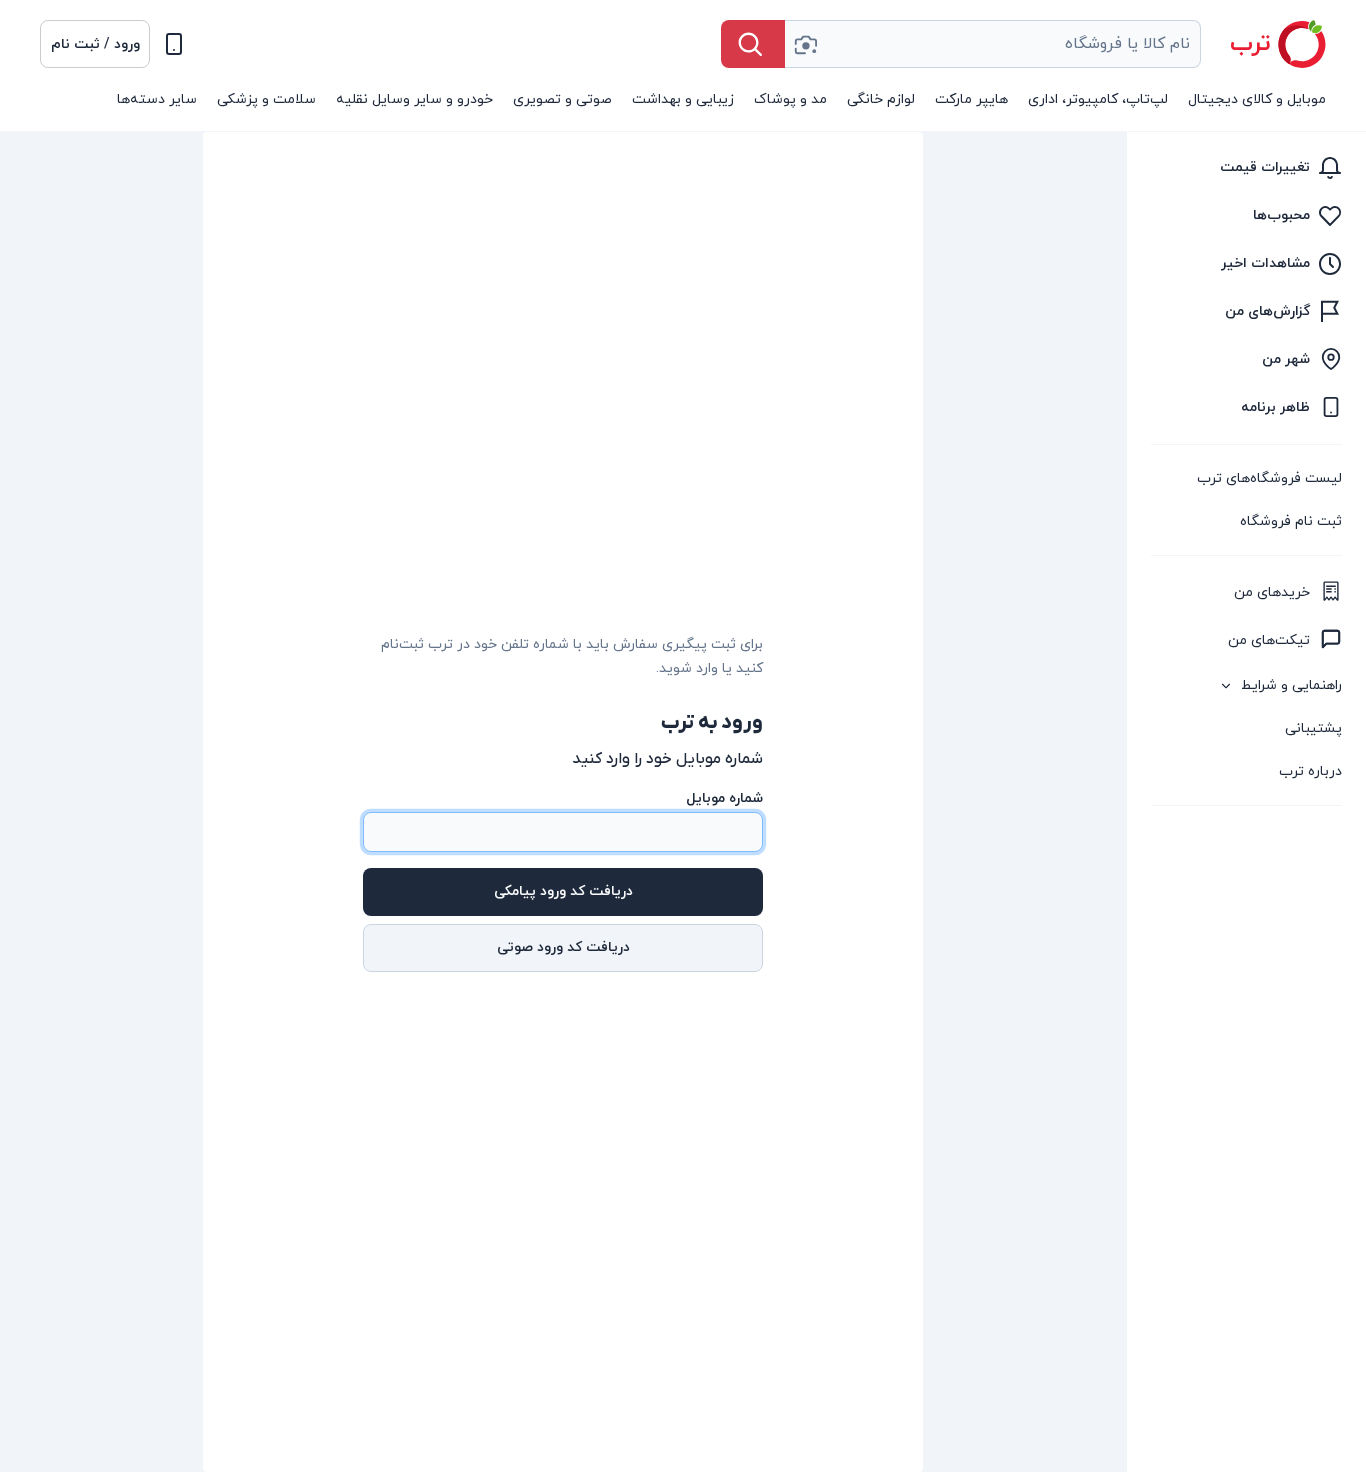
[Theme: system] (174, 44)
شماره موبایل (724, 798)
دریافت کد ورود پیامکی (563, 891)
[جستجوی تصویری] (805, 44)
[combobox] (993, 44)
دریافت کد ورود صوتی (563, 947)
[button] (95, 44)
